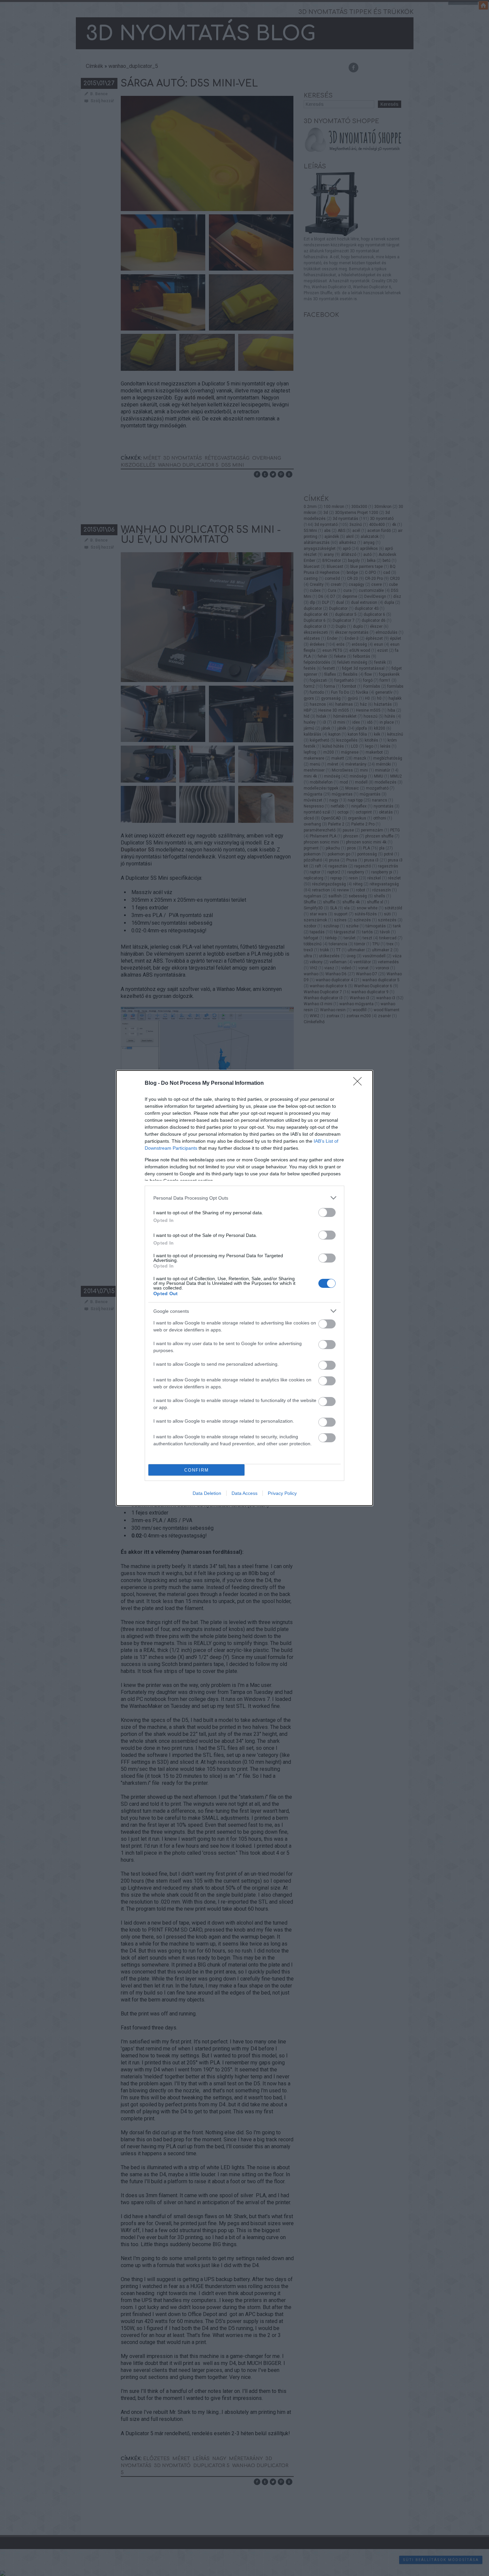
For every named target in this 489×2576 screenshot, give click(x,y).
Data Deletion (207, 1493)
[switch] (327, 1212)
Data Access (244, 1493)
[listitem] (244, 1198)
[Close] (360, 1083)
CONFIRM (197, 1470)
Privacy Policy (282, 1493)
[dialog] (244, 1288)
